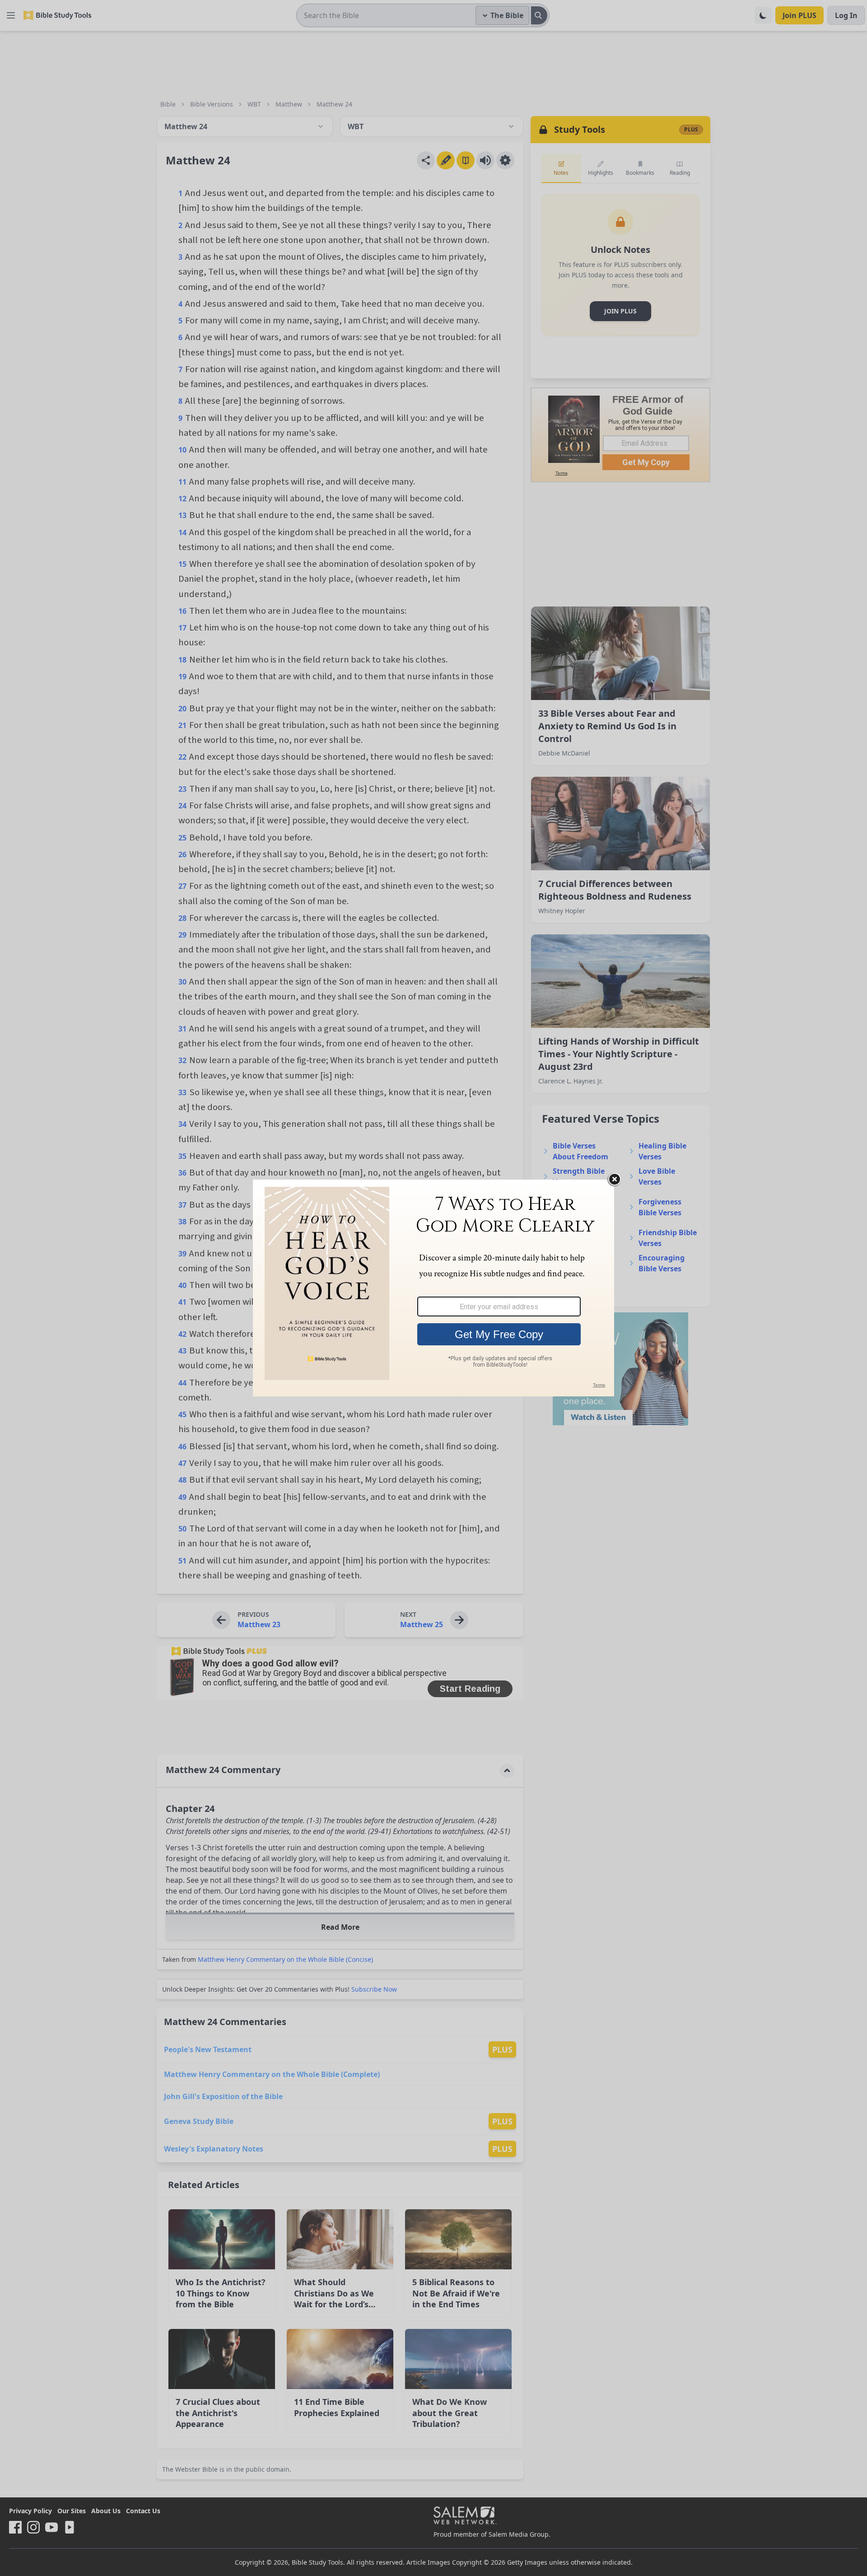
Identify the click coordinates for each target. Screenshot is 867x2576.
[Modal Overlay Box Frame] (433, 1288)
